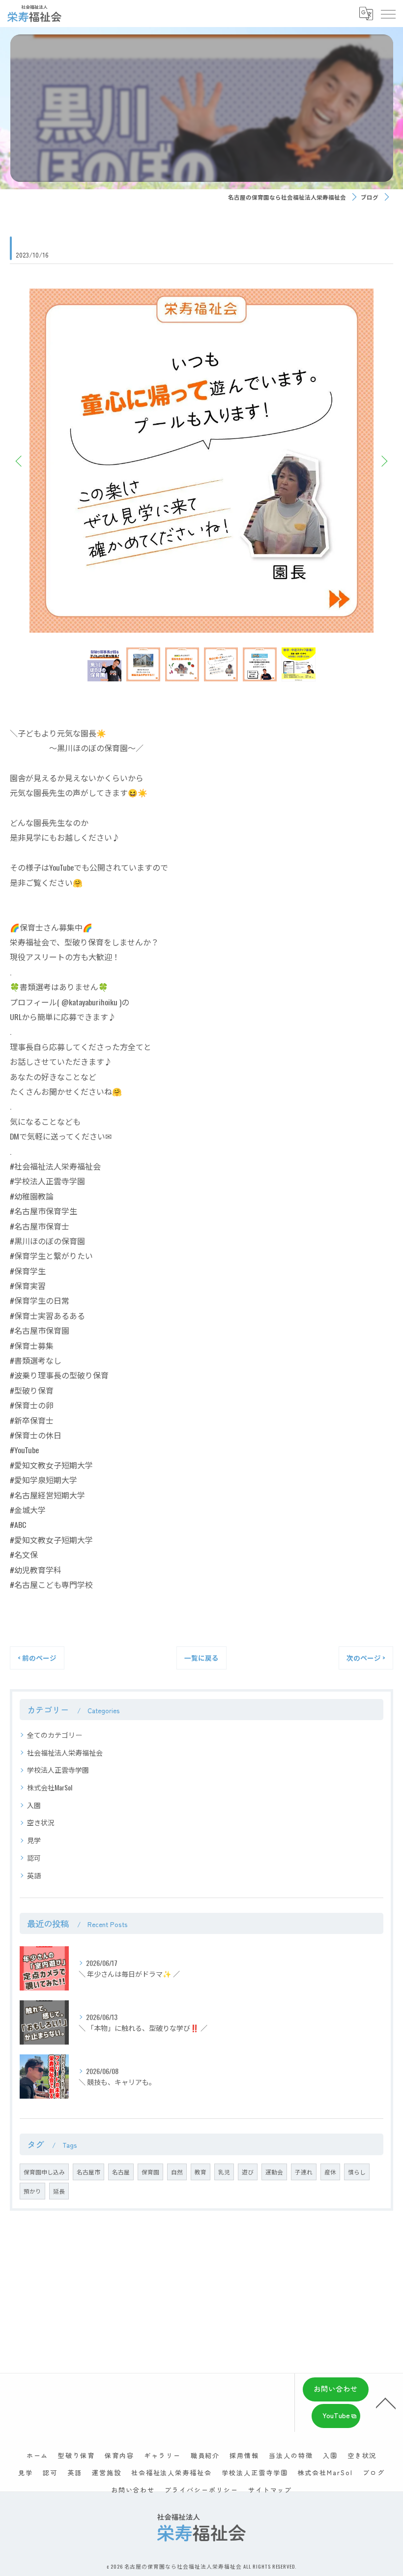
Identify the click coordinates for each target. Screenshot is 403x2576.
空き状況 (41, 1822)
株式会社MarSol (50, 1787)
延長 (59, 2191)
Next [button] (383, 461)
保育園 (150, 2172)
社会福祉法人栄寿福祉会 (65, 1752)
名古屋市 (88, 2172)
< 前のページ (37, 1658)
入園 (34, 1805)
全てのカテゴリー (55, 1735)
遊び (248, 2172)
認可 (34, 1858)
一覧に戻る (201, 1658)
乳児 (224, 2172)
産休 (330, 2172)
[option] (201, 461)
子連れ (304, 2172)
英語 (34, 1875)
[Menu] (388, 13)
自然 (177, 2172)
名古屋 (121, 2172)
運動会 (274, 2172)
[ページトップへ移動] (386, 2402)
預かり (32, 2191)
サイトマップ (270, 2490)
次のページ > (366, 1658)
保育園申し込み (44, 2172)
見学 (34, 1840)
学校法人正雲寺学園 (58, 1770)
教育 (201, 2172)
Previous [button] (20, 461)
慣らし (357, 2172)
